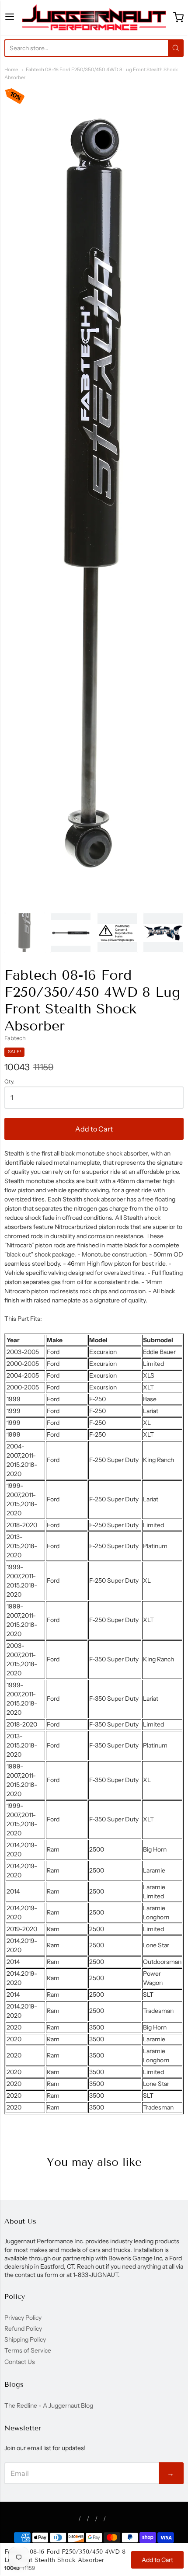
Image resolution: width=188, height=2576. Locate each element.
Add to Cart (94, 1129)
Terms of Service (28, 2350)
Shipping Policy (25, 2339)
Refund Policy (23, 2329)
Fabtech (15, 1038)
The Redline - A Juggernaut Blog (49, 2405)
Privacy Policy (23, 2318)
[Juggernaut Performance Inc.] (94, 17)
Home (11, 70)
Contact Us (20, 2362)
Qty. (9, 1082)
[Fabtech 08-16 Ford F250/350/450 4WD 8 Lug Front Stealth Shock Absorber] (25, 933)
